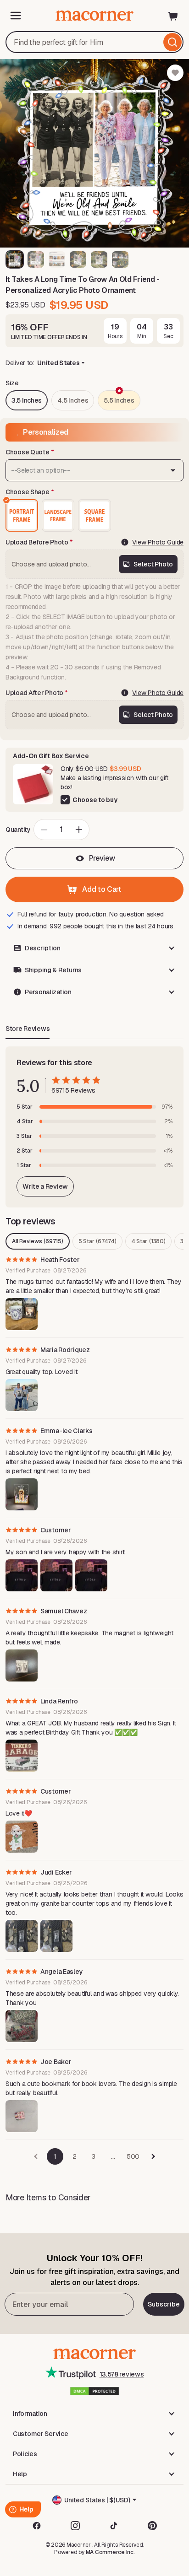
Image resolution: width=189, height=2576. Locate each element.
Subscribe (164, 2304)
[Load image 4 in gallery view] (78, 259)
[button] (94, 948)
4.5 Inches (73, 400)
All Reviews (38, 1241)
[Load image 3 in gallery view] (57, 259)
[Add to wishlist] (175, 73)
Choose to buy (95, 800)
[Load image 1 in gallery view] (15, 259)
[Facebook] (37, 2526)
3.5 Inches (27, 400)
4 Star (148, 1241)
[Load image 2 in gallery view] (36, 259)
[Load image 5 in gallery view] (99, 259)
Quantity (18, 830)
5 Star (97, 1241)
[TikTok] (114, 2526)
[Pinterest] (152, 2526)
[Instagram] (75, 2526)
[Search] (172, 42)
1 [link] (55, 2156)
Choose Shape (28, 492)
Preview (102, 858)
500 (133, 2156)
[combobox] (94, 42)
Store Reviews (28, 1029)
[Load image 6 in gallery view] (120, 259)
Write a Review (45, 1186)
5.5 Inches (119, 400)
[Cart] (173, 16)
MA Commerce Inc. (110, 2552)
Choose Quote (28, 452)
